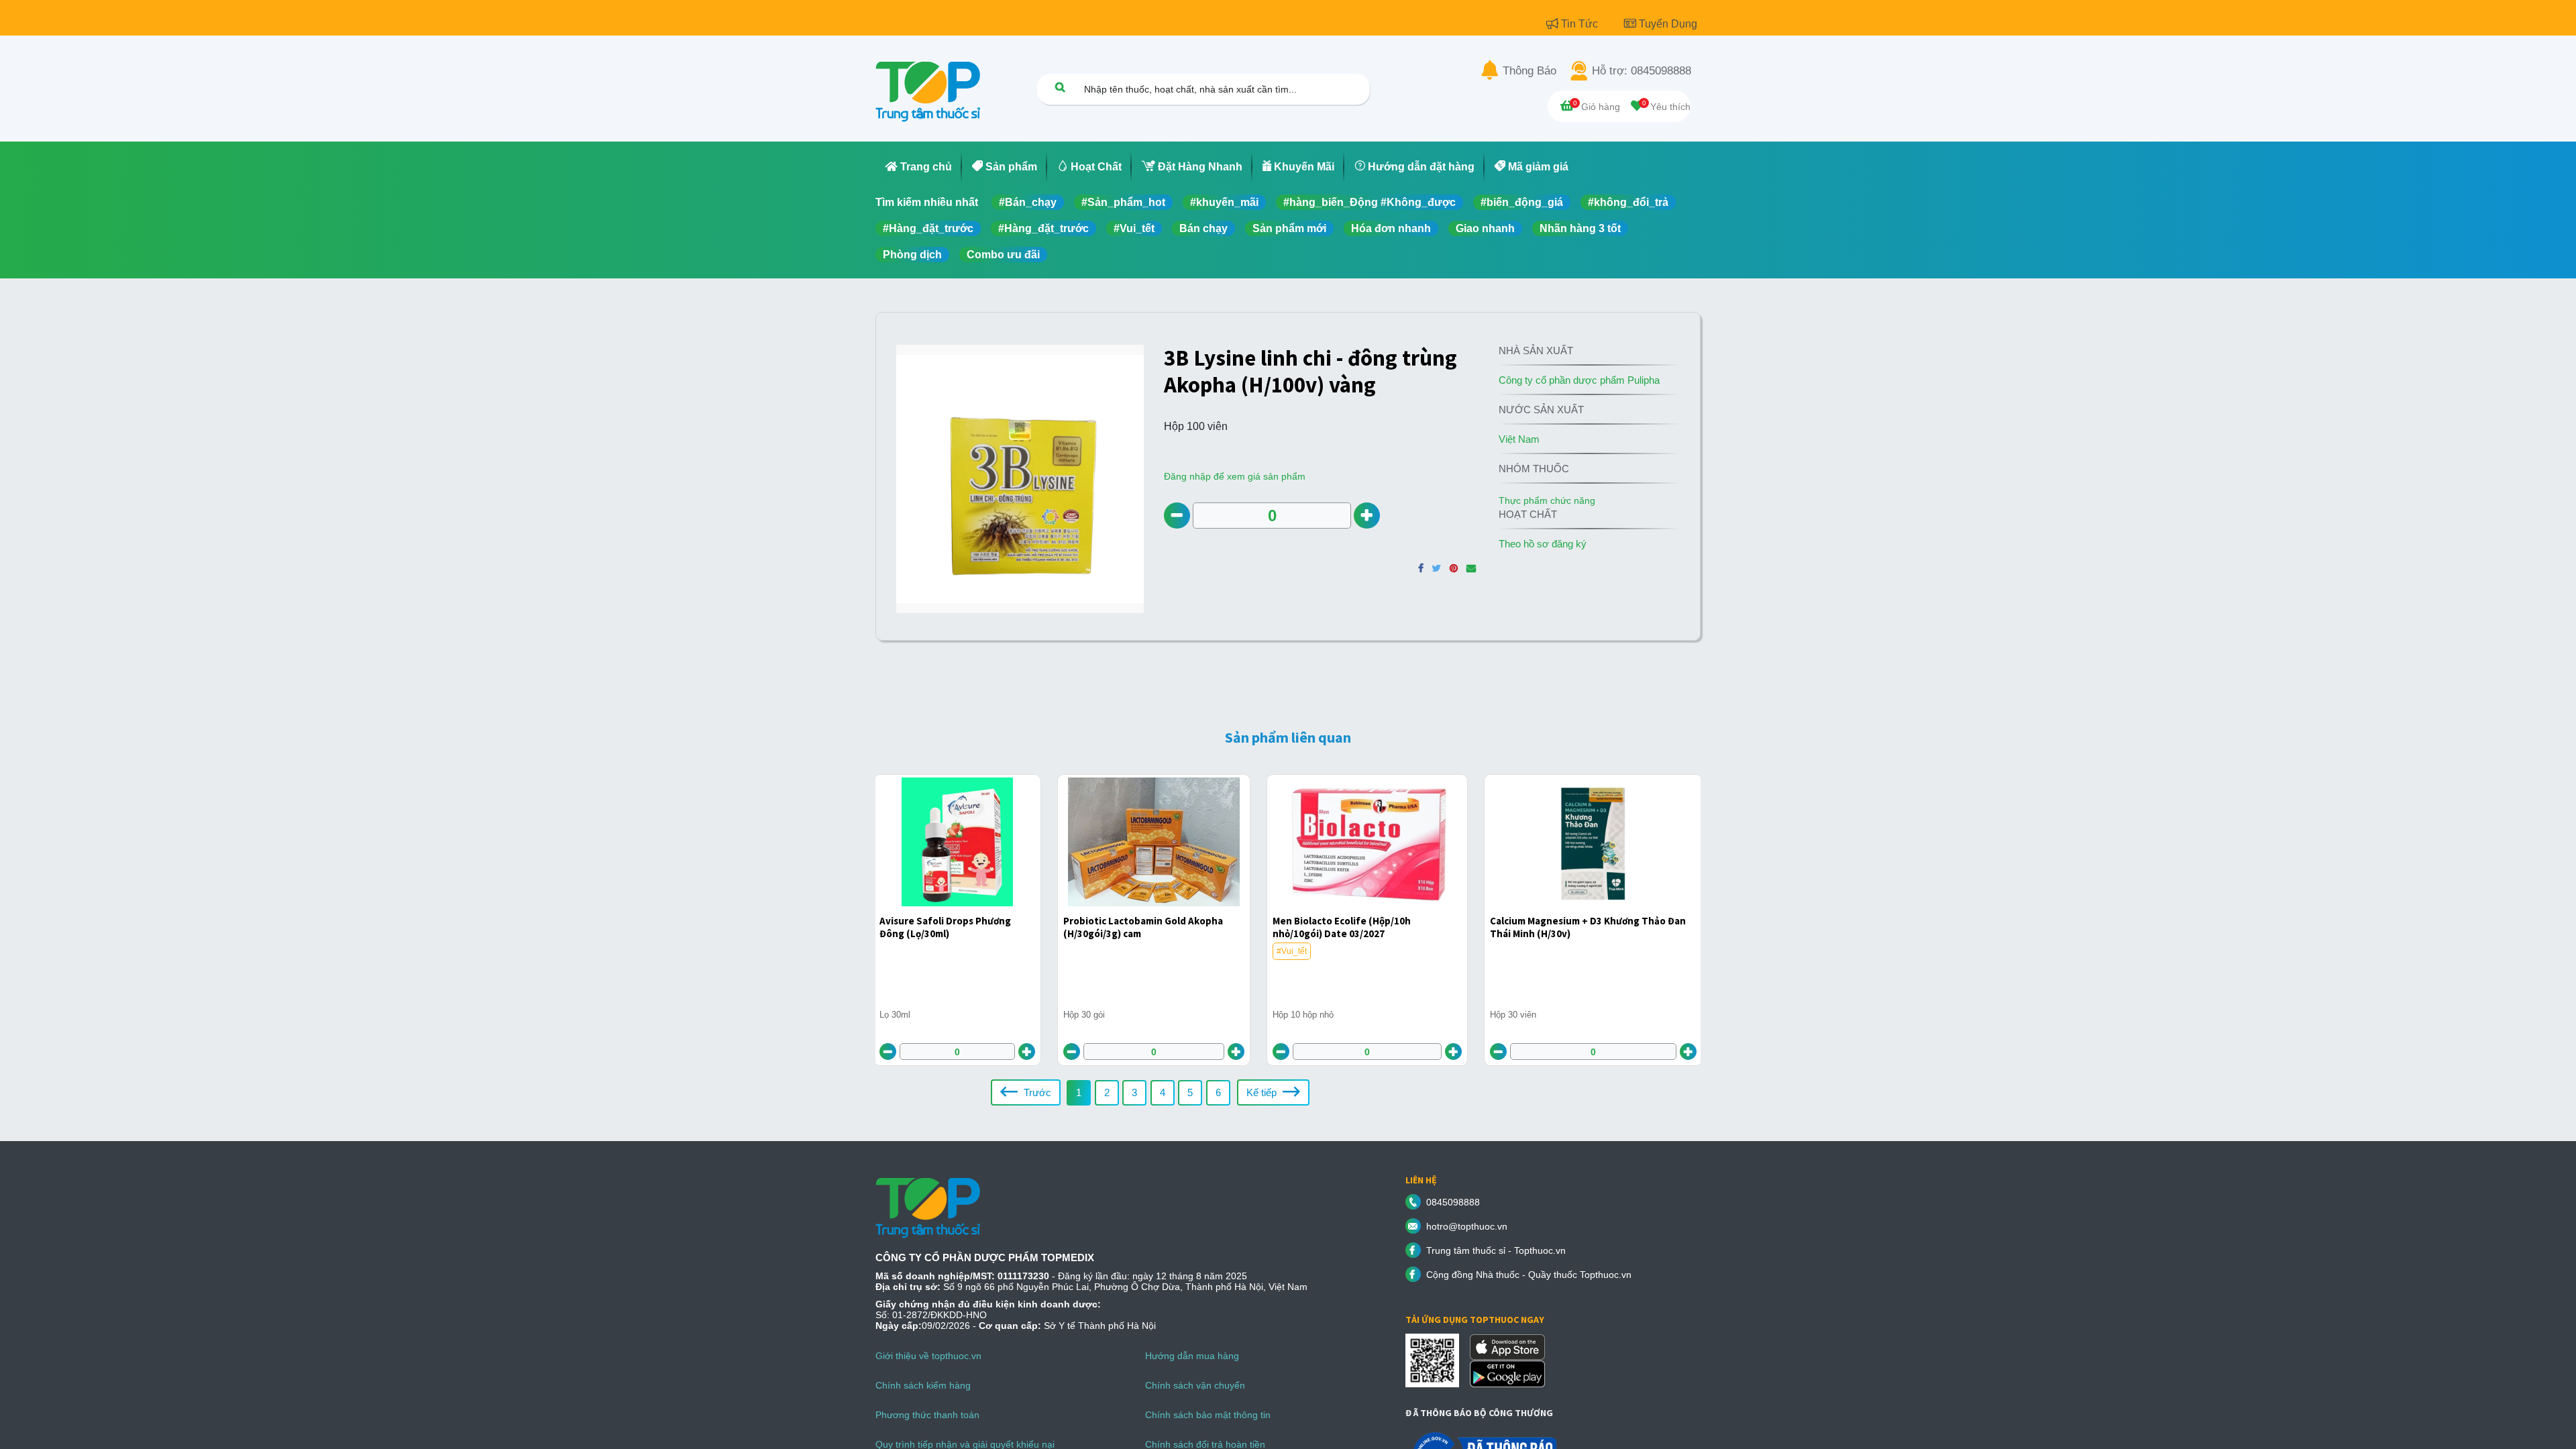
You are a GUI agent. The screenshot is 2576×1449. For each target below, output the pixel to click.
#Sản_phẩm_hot (1123, 202)
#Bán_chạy (1028, 202)
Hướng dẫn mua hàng (1192, 1356)
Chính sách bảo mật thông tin (1208, 1415)
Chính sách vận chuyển (1195, 1385)
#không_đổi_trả (1628, 202)
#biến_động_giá (1522, 202)
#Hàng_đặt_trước (928, 228)
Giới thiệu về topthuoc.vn (928, 1356)
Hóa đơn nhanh (1391, 228)
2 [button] (1107, 1092)
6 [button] (1218, 1092)
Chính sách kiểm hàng (923, 1385)
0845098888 (1453, 1202)
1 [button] (1079, 1092)
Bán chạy (1203, 228)
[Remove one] (1177, 516)
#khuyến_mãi (1224, 202)
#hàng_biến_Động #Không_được (1370, 202)
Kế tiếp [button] (1263, 1092)
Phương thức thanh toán (927, 1415)
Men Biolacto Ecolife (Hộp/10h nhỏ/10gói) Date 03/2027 (1342, 927)
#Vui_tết (1134, 228)
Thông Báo (1529, 71)
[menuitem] (919, 167)
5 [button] (1190, 1092)
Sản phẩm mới (1289, 228)
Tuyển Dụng (1668, 24)
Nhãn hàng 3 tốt (1580, 228)
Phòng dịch (912, 255)
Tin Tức (1581, 24)
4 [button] (1163, 1092)
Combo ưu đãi (1003, 255)
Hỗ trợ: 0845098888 (1642, 71)
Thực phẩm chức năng (1547, 500)
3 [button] (1134, 1092)
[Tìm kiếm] (1060, 87)
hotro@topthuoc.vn (1467, 1226)
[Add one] (1367, 516)
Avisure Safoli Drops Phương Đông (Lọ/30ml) (945, 927)
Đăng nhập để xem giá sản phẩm (1235, 476)
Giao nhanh (1485, 228)
